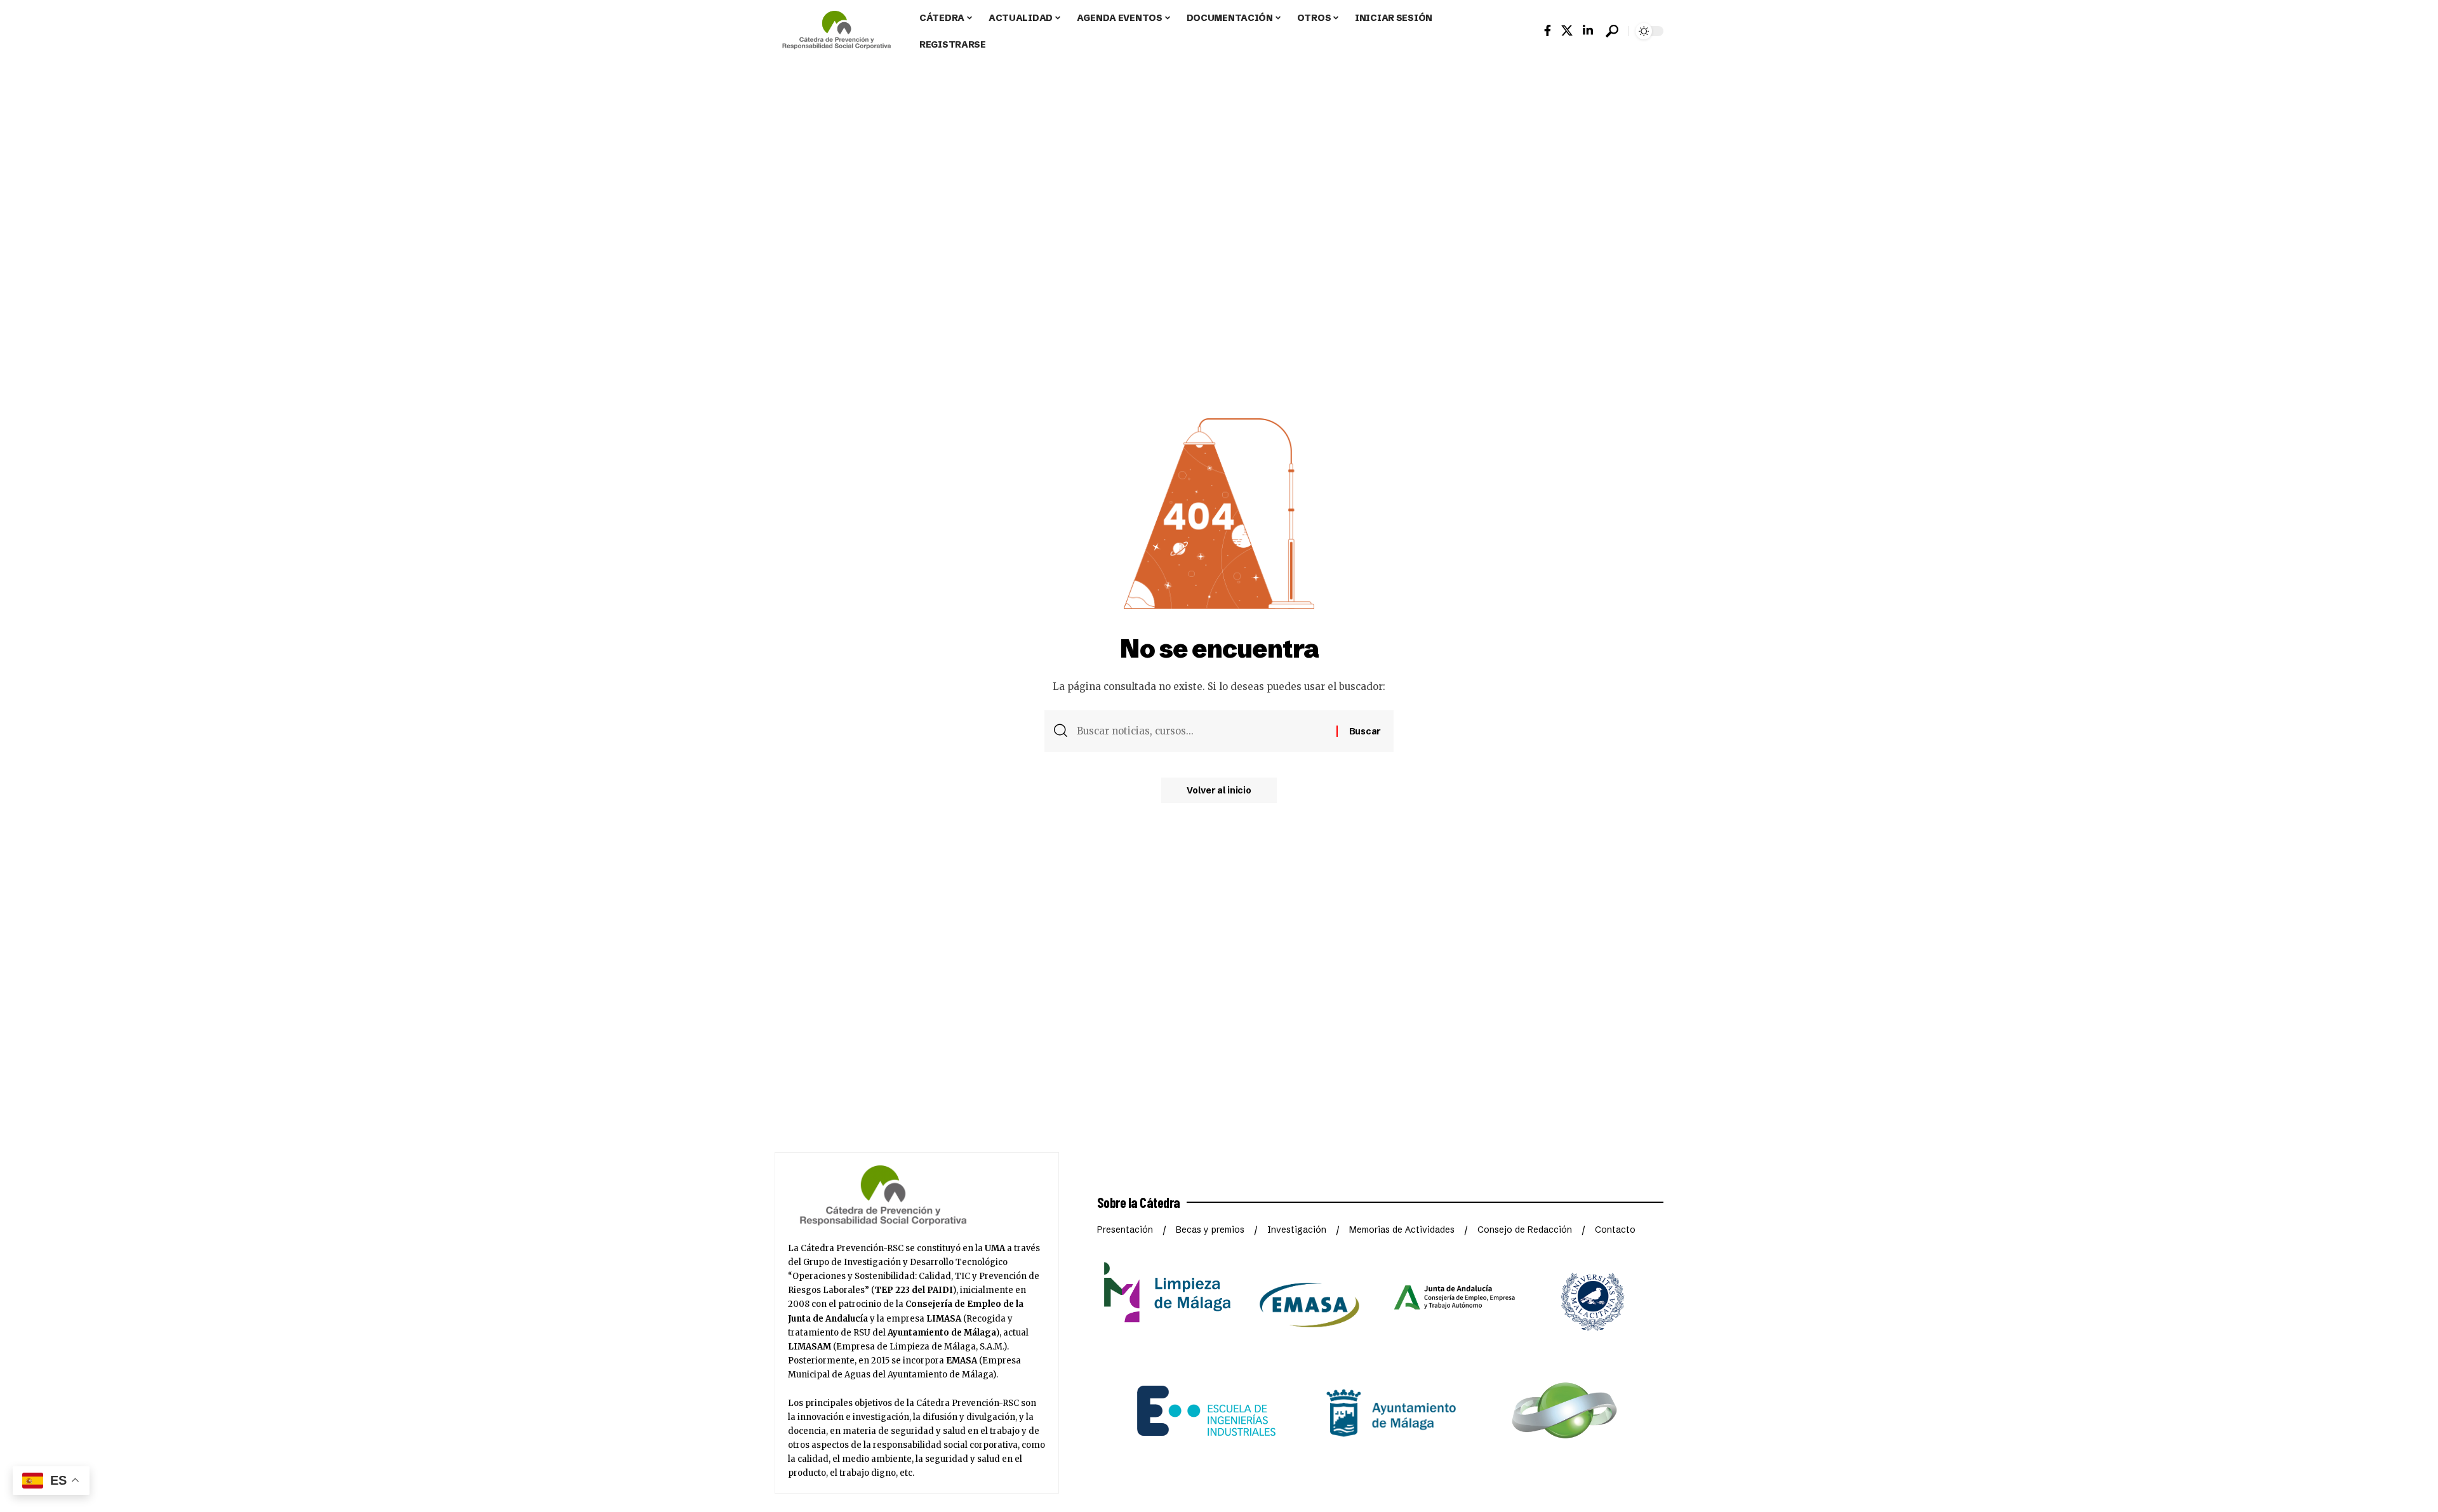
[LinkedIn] (1588, 31)
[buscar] (1612, 31)
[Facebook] (1548, 31)
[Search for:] (1202, 731)
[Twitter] (1567, 31)
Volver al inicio (1219, 790)
